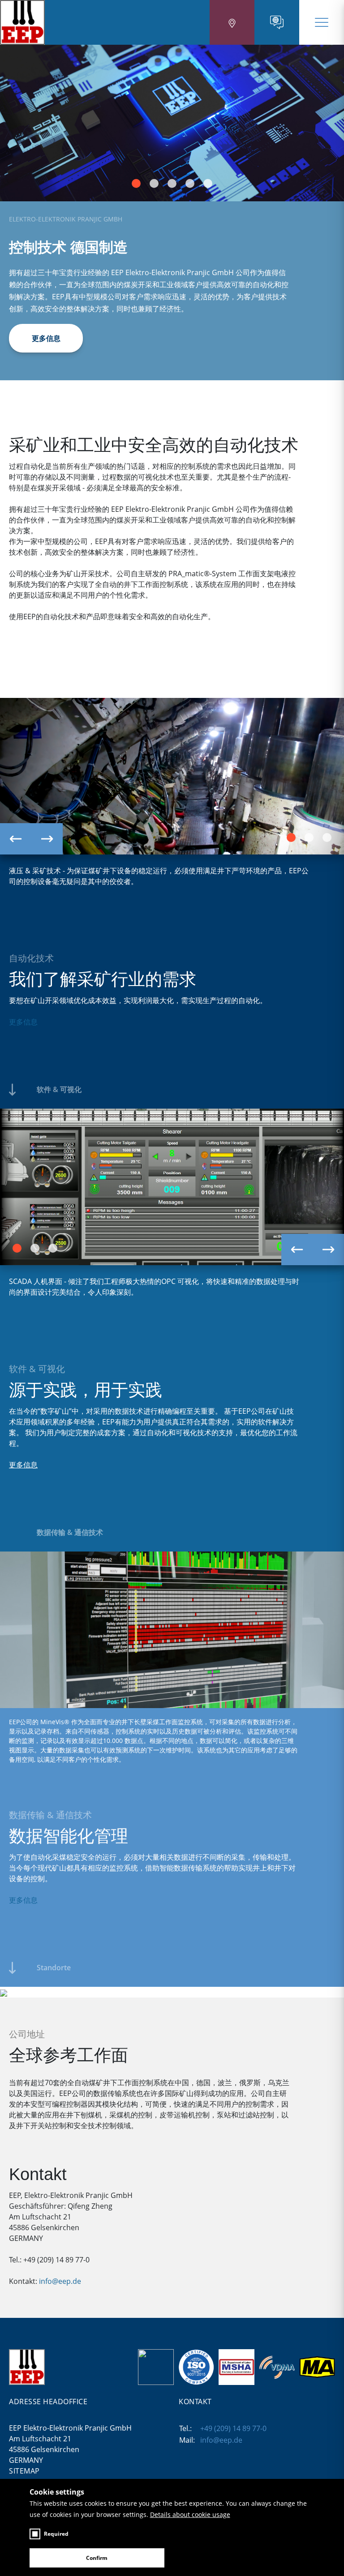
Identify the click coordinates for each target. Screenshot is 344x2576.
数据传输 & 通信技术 (70, 1532)
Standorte (54, 1968)
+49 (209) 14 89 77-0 (233, 2428)
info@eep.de (60, 2281)
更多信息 (46, 338)
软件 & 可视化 (59, 1089)
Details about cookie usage (190, 2514)
